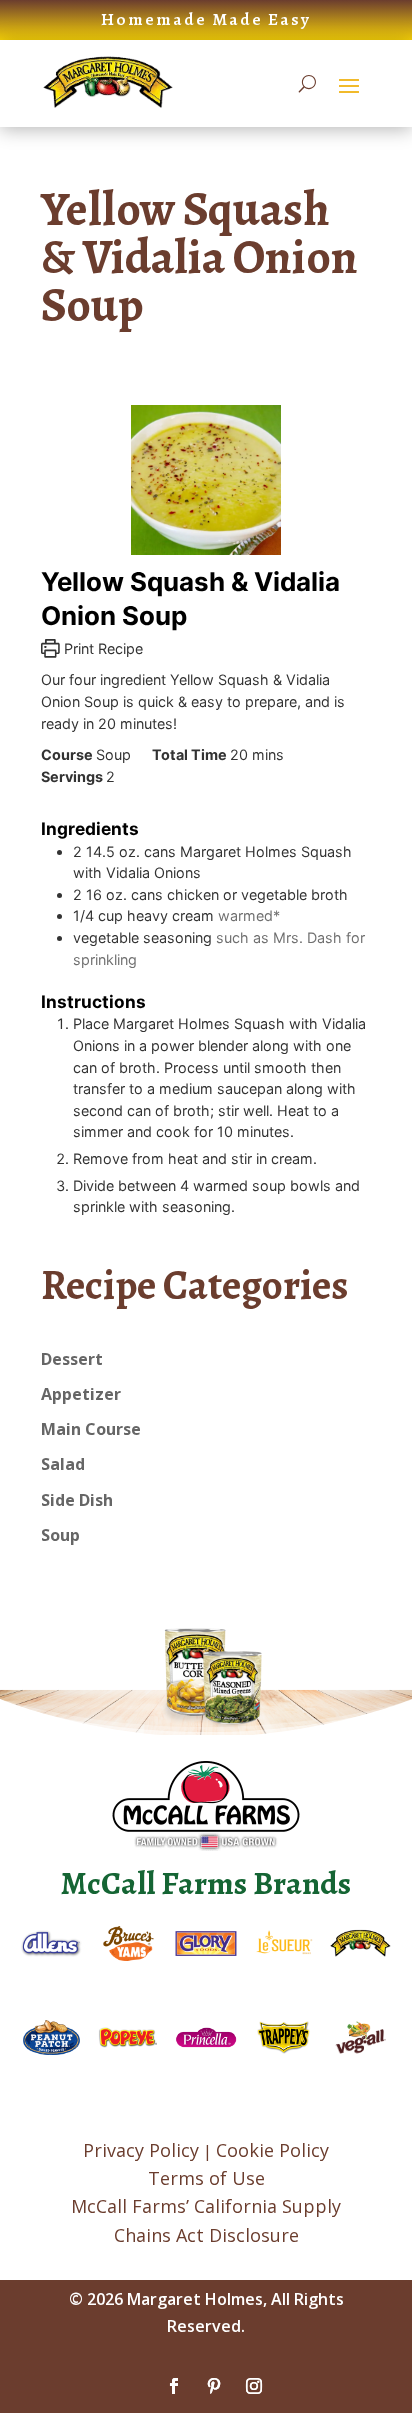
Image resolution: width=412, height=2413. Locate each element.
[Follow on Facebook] (174, 2386)
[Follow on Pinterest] (214, 2386)
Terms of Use (206, 2178)
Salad (63, 1464)
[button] (349, 85)
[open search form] (307, 84)
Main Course (91, 1429)
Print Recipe (101, 648)
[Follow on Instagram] (254, 2386)
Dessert (72, 1359)
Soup (60, 1535)
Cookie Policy (272, 2150)
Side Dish (77, 1500)
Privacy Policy (141, 2150)
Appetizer (81, 1394)
